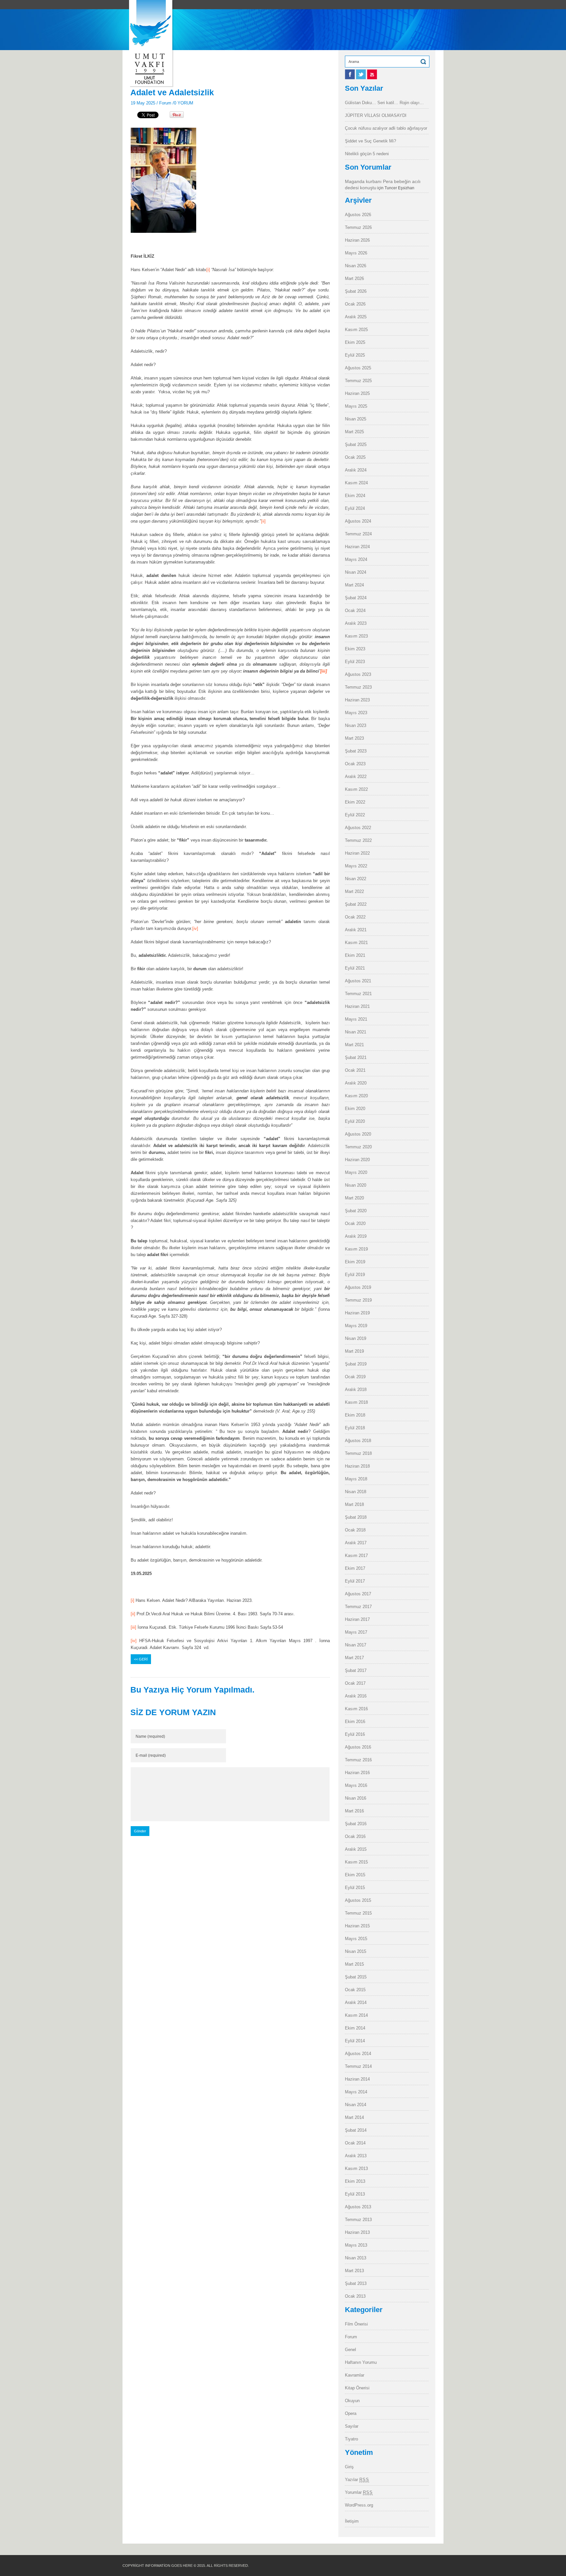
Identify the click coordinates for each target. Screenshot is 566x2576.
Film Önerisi (356, 2324)
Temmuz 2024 (358, 534)
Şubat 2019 (356, 1364)
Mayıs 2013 (356, 2245)
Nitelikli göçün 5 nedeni (367, 154)
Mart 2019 (354, 1351)
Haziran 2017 (357, 1619)
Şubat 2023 (356, 751)
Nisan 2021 (356, 1032)
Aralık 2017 (356, 1543)
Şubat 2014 (356, 2130)
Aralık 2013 (356, 2156)
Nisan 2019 (356, 1338)
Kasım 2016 (356, 1709)
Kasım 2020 (356, 1096)
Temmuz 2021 (358, 994)
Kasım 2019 (356, 1249)
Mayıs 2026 (356, 253)
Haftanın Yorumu (361, 2362)
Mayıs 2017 (356, 1632)
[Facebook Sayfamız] (350, 78)
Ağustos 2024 (358, 521)
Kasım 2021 (356, 943)
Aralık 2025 (356, 317)
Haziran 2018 (357, 1466)
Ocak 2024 (355, 611)
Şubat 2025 (356, 445)
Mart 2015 (354, 1964)
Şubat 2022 (356, 904)
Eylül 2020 (355, 1121)
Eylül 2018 (355, 1428)
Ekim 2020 (355, 1109)
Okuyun (352, 2401)
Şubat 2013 (356, 2283)
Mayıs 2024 (356, 559)
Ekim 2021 (355, 955)
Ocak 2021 (355, 1070)
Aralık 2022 (356, 777)
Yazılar (357, 2480)
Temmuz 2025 (358, 381)
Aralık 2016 (356, 1696)
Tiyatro (351, 2439)
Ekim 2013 (355, 2181)
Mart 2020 (354, 1198)
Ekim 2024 (355, 496)
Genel (350, 2350)
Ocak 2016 (355, 1836)
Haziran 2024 (357, 547)
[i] (208, 270)
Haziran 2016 (357, 1773)
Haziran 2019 (357, 1313)
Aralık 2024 (356, 470)
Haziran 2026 (357, 240)
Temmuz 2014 (358, 2066)
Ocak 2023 (355, 764)
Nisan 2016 (356, 1798)
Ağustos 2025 (358, 368)
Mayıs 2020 (356, 1172)
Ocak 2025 (355, 457)
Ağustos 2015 (358, 1900)
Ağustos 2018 (358, 1441)
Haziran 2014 (357, 2079)
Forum (165, 103)
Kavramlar (355, 2375)
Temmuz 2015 (358, 1913)
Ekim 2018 (355, 1415)
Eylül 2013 (355, 2194)
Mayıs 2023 (356, 713)
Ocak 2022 (355, 917)
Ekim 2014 (355, 2028)
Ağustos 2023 (358, 674)
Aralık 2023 (356, 623)
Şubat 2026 (356, 291)
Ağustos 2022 (358, 828)
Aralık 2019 (356, 1236)
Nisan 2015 (356, 1951)
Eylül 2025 (355, 355)
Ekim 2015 (355, 1875)
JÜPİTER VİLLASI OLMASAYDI (376, 115)
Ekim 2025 (355, 342)
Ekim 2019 (355, 1262)
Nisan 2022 (356, 879)
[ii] (263, 521)
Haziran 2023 (357, 700)
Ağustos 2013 (358, 2207)
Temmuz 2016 (358, 1760)
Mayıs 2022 (356, 866)
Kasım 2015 (356, 1862)
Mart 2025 (354, 432)
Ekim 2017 (355, 1568)
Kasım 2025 (356, 330)
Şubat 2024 (356, 598)
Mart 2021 (354, 1045)
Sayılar (352, 2426)
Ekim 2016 (355, 1722)
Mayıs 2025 (356, 406)
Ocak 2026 (355, 304)
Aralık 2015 (356, 1849)
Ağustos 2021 (358, 981)
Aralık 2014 (356, 2002)
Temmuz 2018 (358, 1453)
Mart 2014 (354, 2117)
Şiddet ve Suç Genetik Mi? (370, 141)
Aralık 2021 (356, 930)
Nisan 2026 (356, 266)
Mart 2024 (354, 585)
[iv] (195, 928)
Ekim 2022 (355, 802)
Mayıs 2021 (356, 1019)
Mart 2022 (354, 891)
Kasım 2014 (356, 2015)
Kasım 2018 (356, 1402)
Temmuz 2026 (358, 227)
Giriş (349, 2467)
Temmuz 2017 (358, 1607)
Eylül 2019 (355, 1275)
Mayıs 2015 (356, 1939)
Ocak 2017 (355, 1683)
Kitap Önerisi (357, 2388)
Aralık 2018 (356, 1390)
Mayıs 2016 (356, 1785)
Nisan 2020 (356, 1185)
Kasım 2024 (356, 483)
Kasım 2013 (356, 2168)
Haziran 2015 (357, 1926)
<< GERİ (141, 1659)
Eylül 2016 (355, 1734)
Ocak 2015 (355, 1990)
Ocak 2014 (355, 2143)
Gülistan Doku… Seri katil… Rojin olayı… (384, 103)
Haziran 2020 (357, 1160)
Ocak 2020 (355, 1223)
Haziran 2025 (357, 393)
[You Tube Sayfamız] (372, 78)
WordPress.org (359, 2505)
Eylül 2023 (355, 662)
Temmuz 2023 (358, 687)
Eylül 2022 (355, 815)
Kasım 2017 (356, 1556)
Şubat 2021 (356, 1057)
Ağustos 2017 (358, 1594)
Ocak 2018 (355, 1530)
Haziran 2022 (357, 853)
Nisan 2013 (356, 2258)
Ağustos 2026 (358, 215)
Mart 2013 (354, 2271)
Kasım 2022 (356, 789)
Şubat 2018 (356, 1517)
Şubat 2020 (356, 1211)
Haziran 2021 (357, 1006)
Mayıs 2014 (356, 2092)
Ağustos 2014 (358, 2054)
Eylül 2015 (355, 1888)
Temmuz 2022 (358, 840)
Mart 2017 (354, 1658)
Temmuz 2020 (358, 1147)
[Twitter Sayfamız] (362, 78)
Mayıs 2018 (356, 1479)
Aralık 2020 (356, 1083)
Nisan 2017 (356, 1645)
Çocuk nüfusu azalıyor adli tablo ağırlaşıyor (386, 128)
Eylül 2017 (355, 1581)
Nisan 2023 (356, 725)
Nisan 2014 (356, 2105)
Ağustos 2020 (358, 1134)
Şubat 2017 (356, 1670)
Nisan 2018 (356, 1492)
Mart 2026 (354, 278)
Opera (351, 2413)
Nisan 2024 (356, 572)
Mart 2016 (354, 1811)
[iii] (133, 1627)
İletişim (352, 2521)
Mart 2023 (354, 738)
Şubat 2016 (356, 1824)
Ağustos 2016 (358, 1747)
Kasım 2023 (356, 636)
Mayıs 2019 (356, 1326)
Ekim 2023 (355, 649)
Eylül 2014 (355, 2041)
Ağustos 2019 (358, 1287)
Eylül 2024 (355, 508)
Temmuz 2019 (358, 1300)
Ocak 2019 (355, 1377)
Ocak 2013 (355, 2296)
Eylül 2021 (355, 968)
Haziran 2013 (357, 2232)
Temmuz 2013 (358, 2220)
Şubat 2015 (356, 1977)
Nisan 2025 (356, 419)
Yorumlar (359, 2492)
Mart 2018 (354, 1504)
